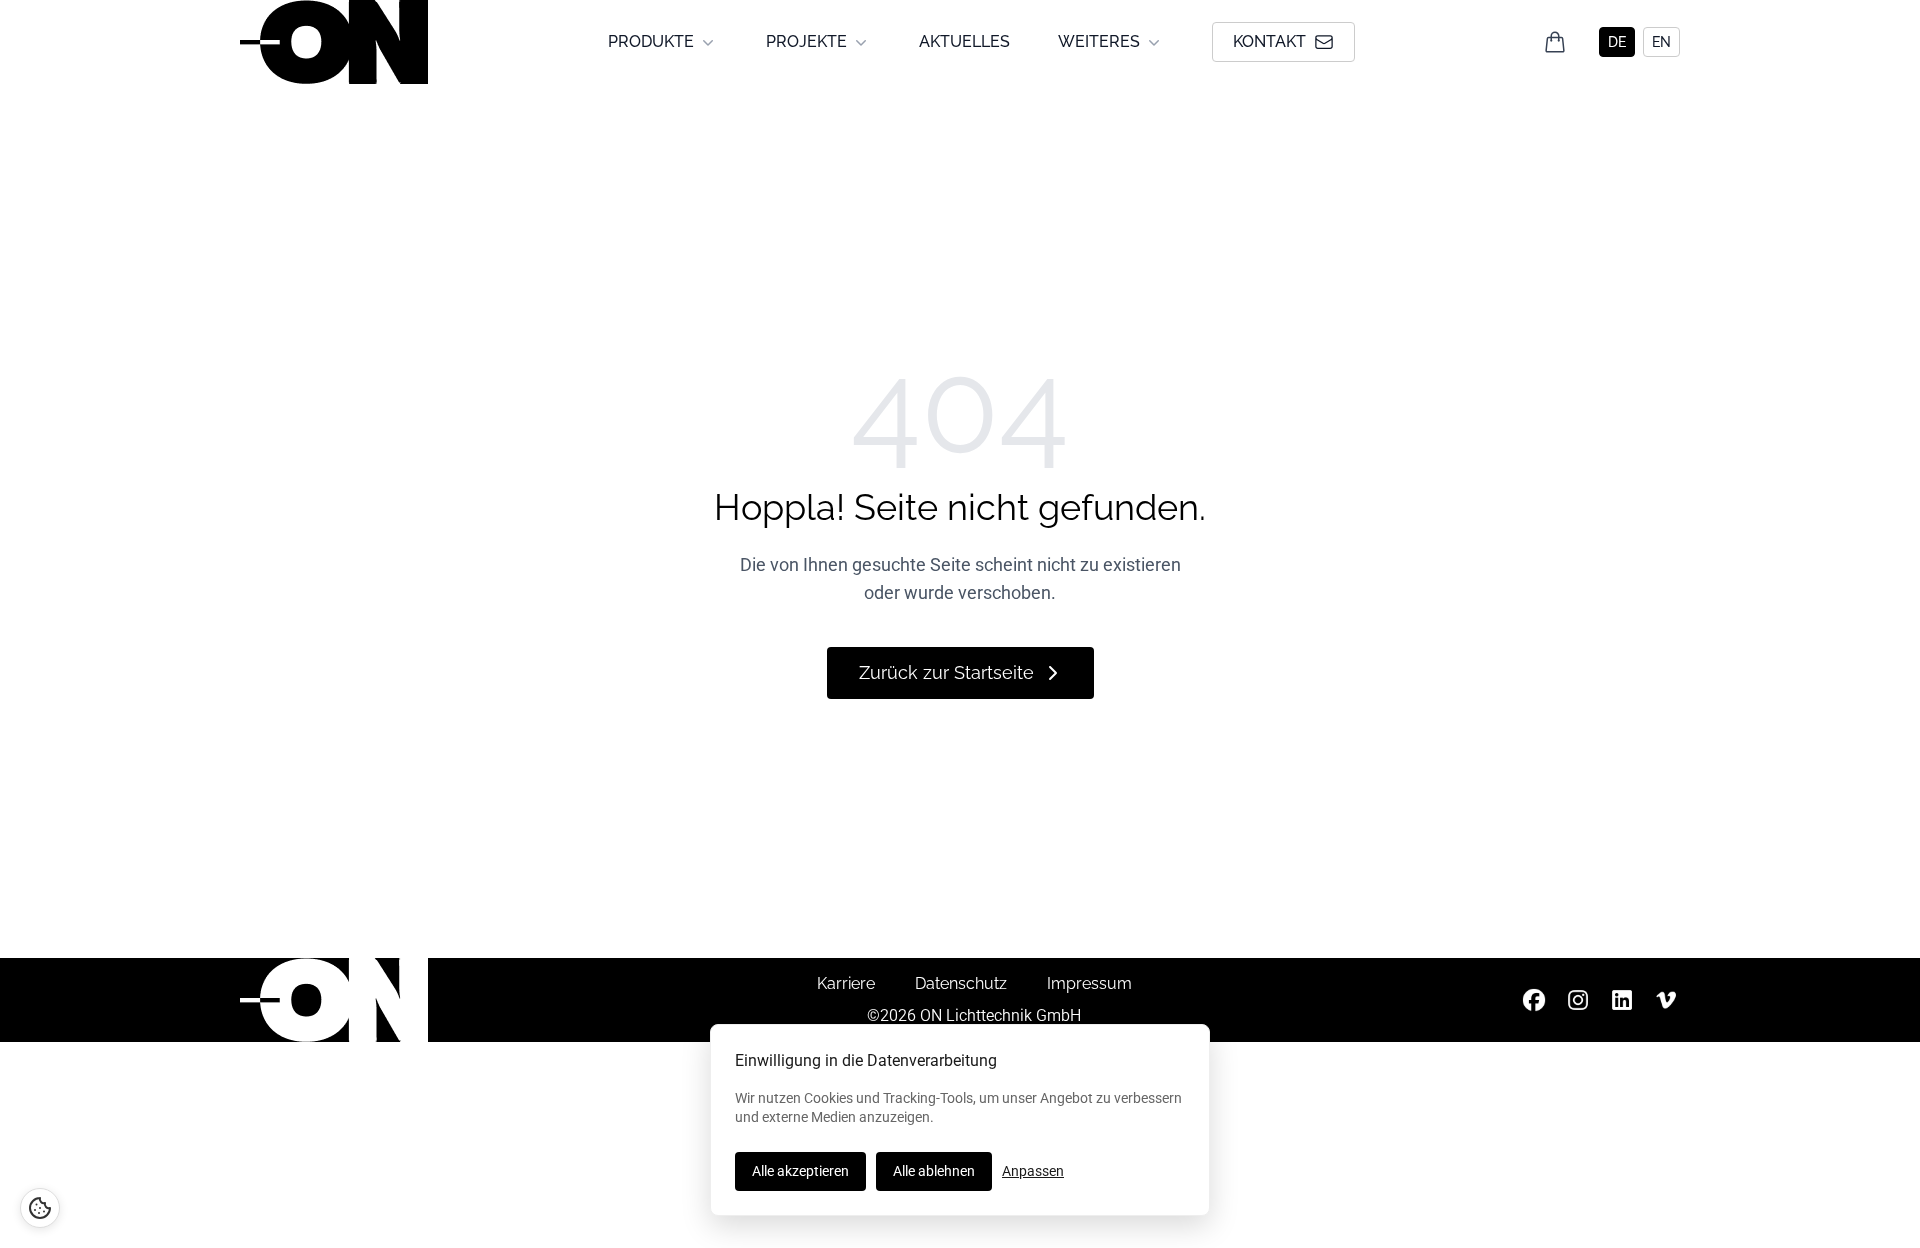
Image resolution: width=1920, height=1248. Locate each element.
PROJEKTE (806, 41)
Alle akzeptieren (800, 1171)
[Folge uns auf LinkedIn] (1622, 1000)
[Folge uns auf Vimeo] (1666, 1000)
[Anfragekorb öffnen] (1555, 42)
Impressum (1089, 983)
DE (1617, 42)
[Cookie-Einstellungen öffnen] (40, 1208)
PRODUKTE (651, 41)
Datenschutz (961, 983)
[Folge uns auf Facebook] (1534, 1000)
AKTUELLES (964, 41)
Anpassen (1033, 1171)
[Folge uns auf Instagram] (1578, 1000)
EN (1661, 42)
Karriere (846, 983)
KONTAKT (1269, 41)
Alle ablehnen (934, 1171)
